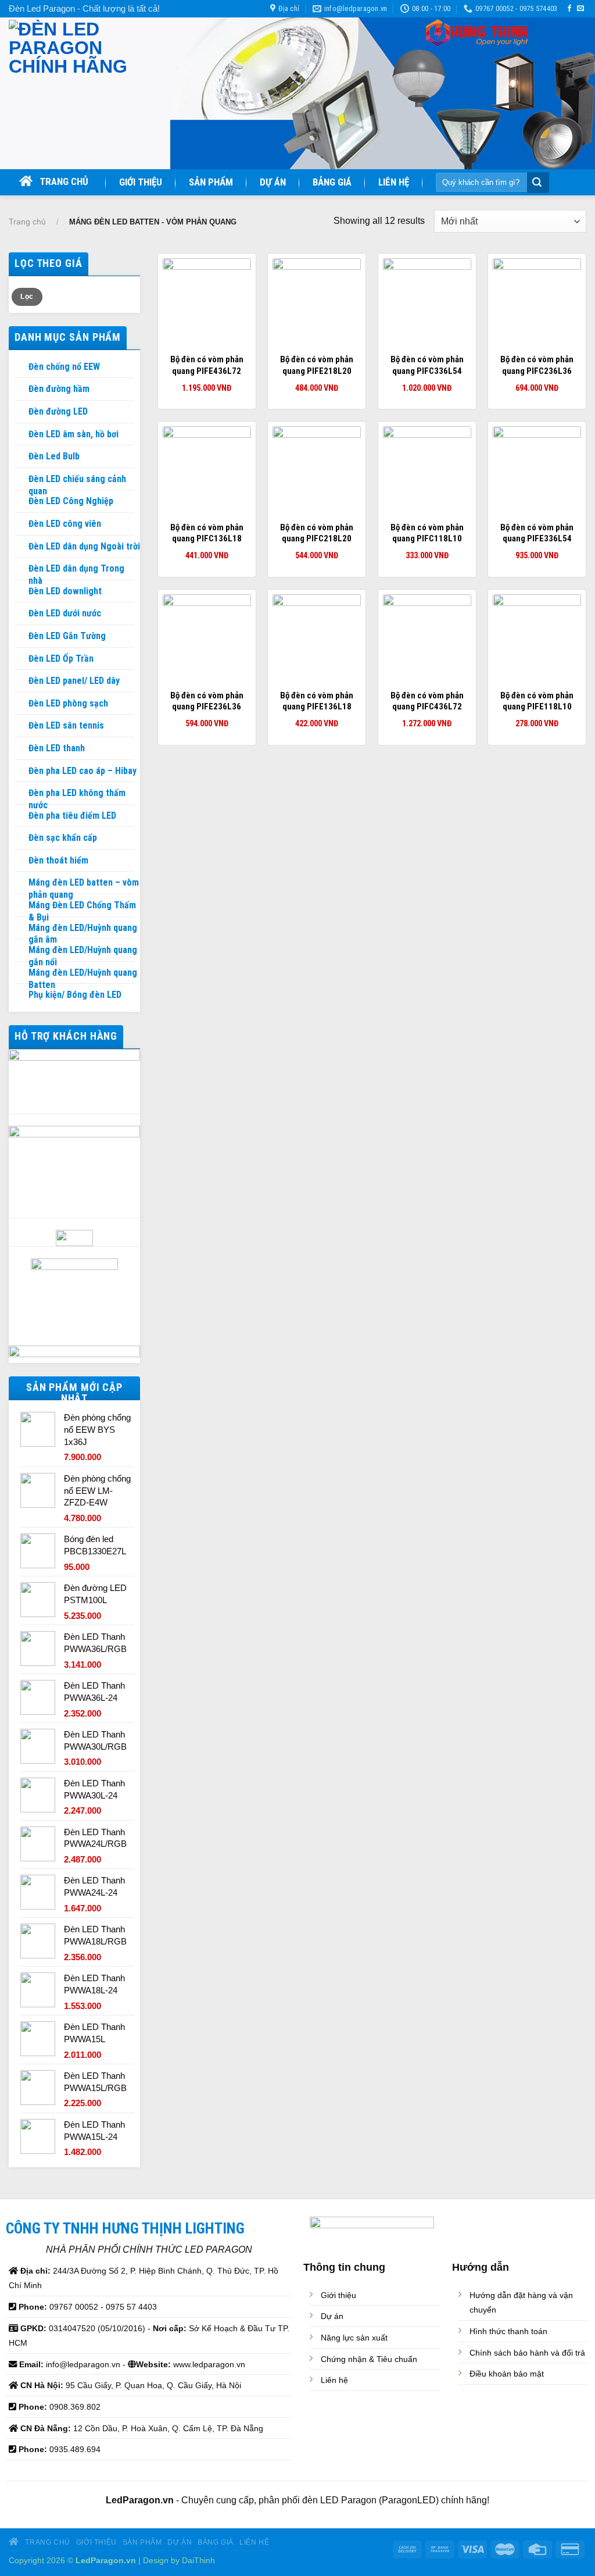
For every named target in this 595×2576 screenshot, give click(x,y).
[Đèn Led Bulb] (21, 456)
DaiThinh (198, 2560)
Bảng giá (332, 182)
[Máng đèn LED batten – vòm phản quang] (21, 883)
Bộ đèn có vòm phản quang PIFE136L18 (317, 701)
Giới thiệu (141, 182)
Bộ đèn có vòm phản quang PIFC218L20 (317, 533)
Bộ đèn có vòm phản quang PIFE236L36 (207, 701)
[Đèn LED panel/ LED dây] (21, 681)
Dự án (273, 182)
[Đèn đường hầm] (21, 389)
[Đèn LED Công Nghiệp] (21, 501)
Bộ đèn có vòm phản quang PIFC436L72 (427, 701)
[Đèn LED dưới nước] (21, 613)
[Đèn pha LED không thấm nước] (21, 793)
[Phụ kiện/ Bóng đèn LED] (21, 995)
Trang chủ (60, 181)
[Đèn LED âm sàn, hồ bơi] (21, 434)
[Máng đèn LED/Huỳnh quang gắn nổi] (21, 950)
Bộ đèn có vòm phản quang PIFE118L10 (537, 701)
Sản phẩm (211, 182)
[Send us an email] (580, 9)
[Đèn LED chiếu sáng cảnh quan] (21, 479)
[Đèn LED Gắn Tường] (21, 636)
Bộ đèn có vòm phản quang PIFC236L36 (537, 365)
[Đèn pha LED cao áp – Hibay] (21, 771)
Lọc (27, 297)
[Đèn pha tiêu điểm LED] (21, 816)
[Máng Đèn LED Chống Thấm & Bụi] (21, 905)
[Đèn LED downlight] (21, 591)
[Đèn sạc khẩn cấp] (21, 838)
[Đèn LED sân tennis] (21, 726)
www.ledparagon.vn (209, 2364)
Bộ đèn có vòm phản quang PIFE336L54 (537, 533)
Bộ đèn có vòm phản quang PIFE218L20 (317, 365)
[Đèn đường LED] (21, 412)
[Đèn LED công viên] (21, 524)
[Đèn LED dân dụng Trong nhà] (21, 569)
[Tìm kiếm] (537, 183)
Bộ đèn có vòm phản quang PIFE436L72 (207, 365)
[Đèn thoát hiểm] (21, 861)
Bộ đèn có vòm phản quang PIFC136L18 (207, 533)
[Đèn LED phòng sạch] (21, 704)
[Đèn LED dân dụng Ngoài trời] (21, 547)
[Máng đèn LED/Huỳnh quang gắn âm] (21, 928)
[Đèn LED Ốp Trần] (21, 659)
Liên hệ (394, 182)
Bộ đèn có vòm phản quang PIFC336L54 (427, 365)
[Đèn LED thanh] (21, 748)
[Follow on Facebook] (569, 9)
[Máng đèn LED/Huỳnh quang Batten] (21, 973)
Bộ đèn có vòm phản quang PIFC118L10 (427, 533)
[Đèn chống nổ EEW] (21, 367)
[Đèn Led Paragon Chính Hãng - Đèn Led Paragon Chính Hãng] (80, 93)
